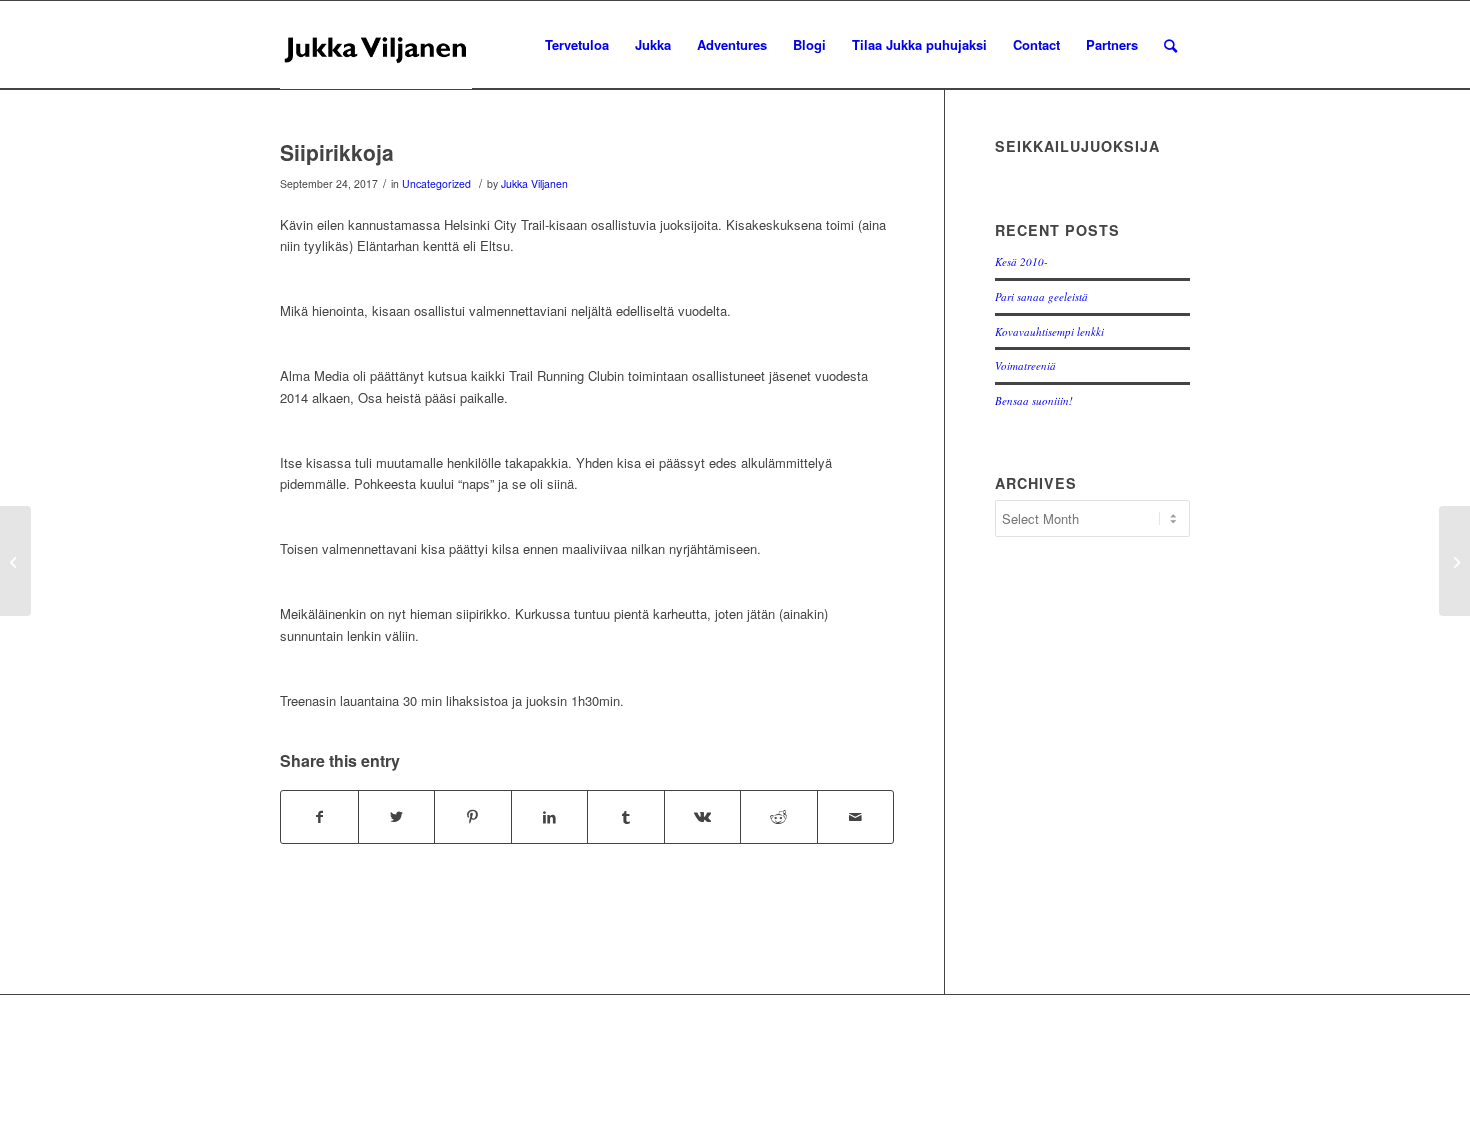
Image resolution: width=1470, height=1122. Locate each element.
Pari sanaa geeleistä (1041, 296)
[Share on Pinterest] (473, 817)
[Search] (1170, 45)
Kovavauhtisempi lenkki (1049, 331)
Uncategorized (436, 183)
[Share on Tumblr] (626, 817)
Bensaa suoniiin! (1034, 400)
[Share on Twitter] (397, 817)
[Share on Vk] (703, 817)
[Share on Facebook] (319, 817)
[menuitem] (577, 45)
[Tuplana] (15, 561)
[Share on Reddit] (779, 817)
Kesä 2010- (1021, 261)
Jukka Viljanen (534, 183)
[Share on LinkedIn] (550, 817)
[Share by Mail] (856, 817)
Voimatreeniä (1025, 365)
